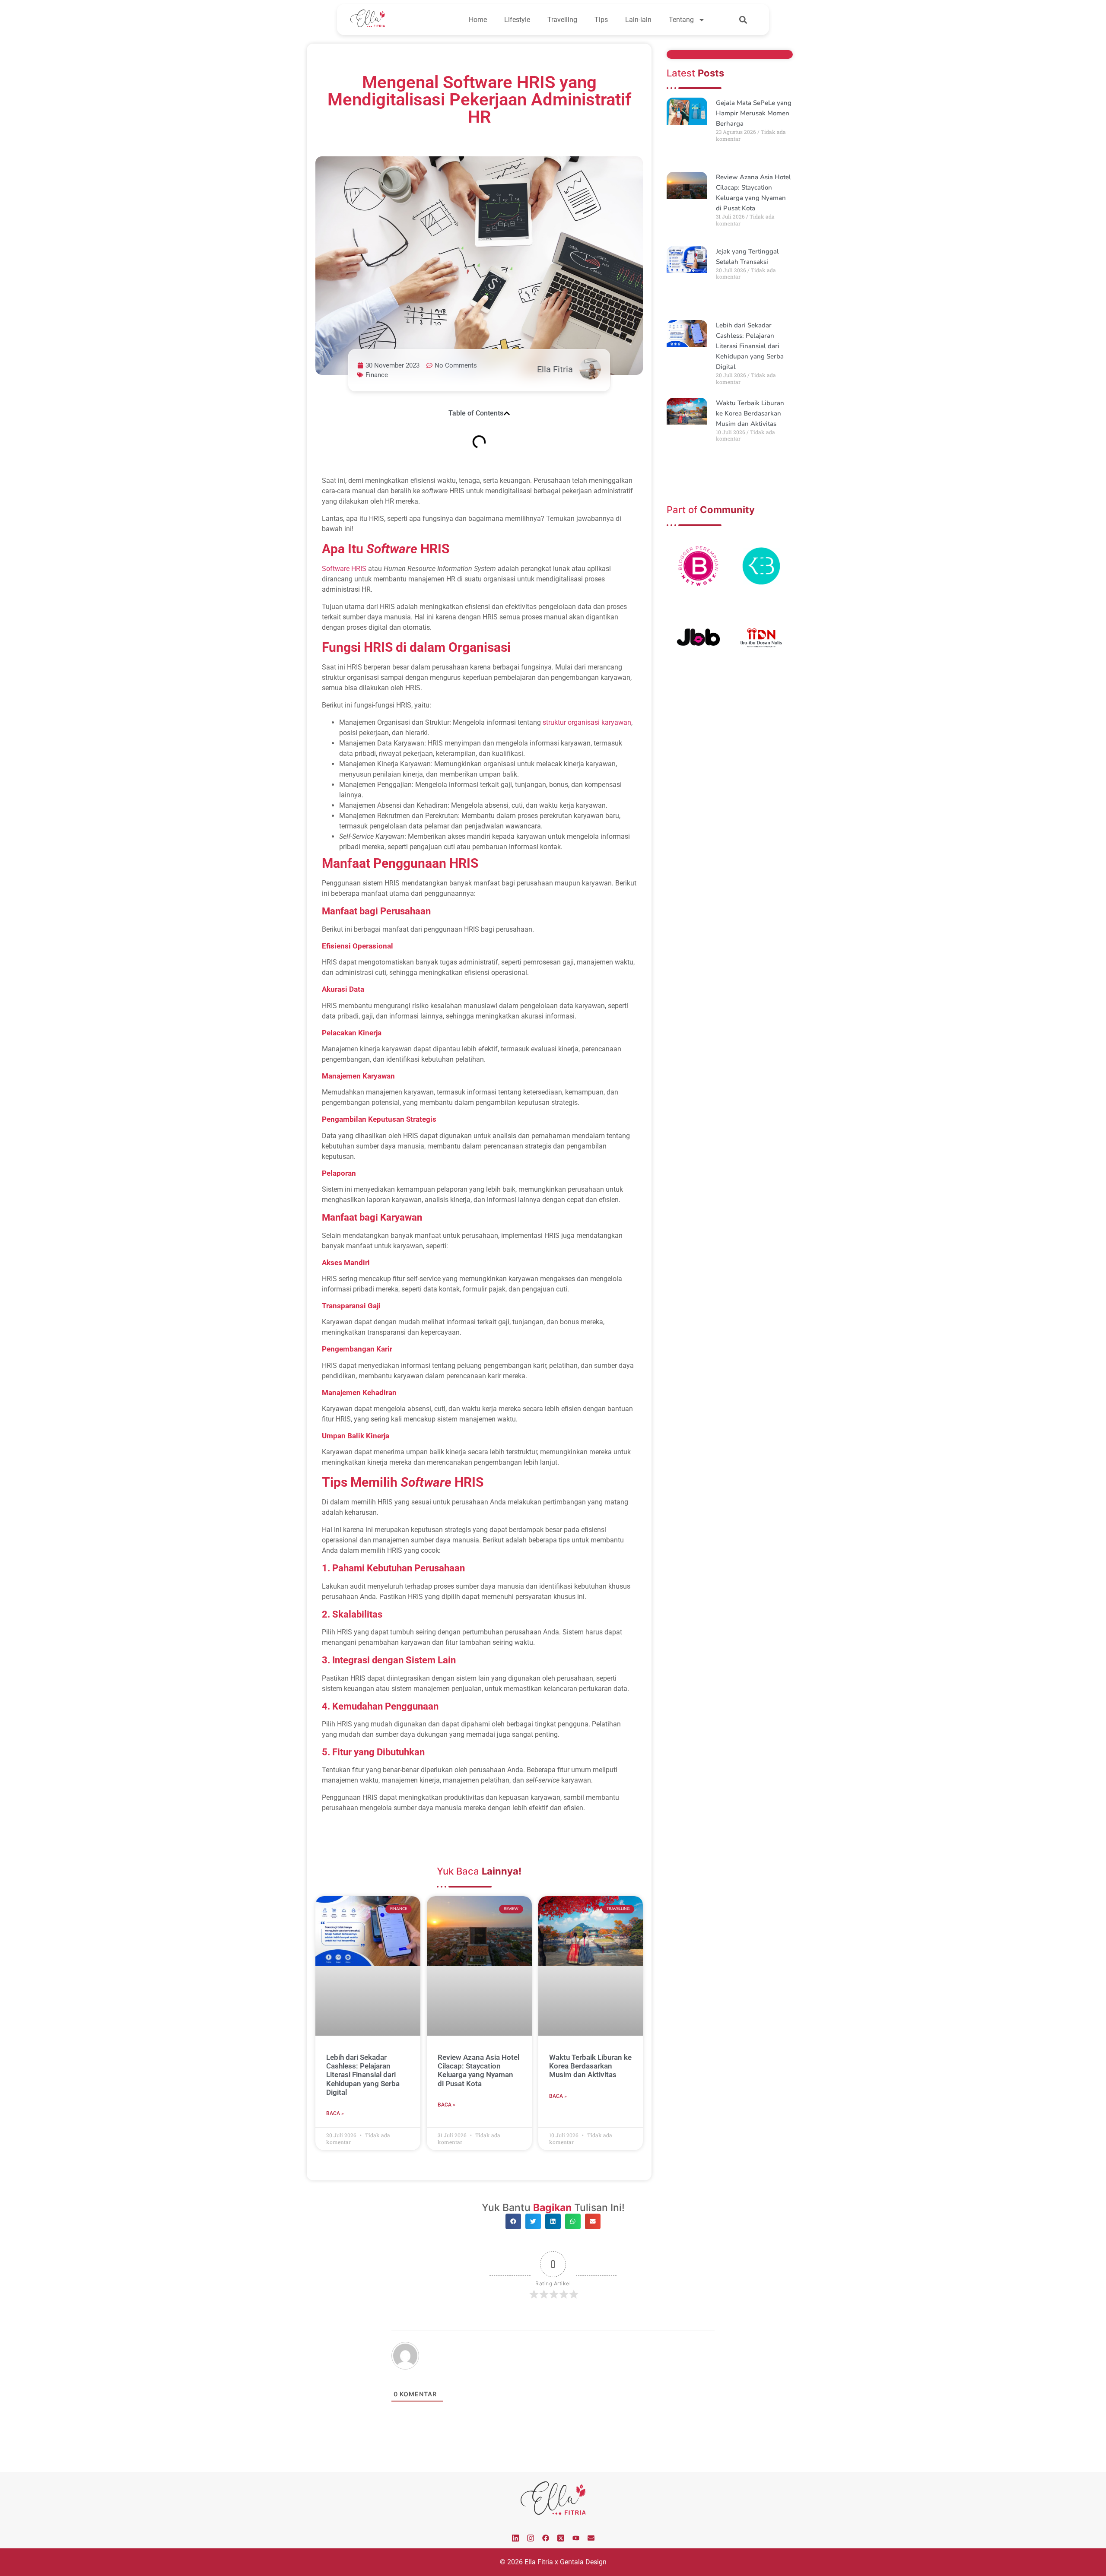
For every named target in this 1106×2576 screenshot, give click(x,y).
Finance (377, 375)
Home (478, 20)
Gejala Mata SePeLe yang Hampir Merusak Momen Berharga (754, 113)
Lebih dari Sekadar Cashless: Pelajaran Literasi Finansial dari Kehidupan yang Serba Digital (363, 2075)
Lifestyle (517, 20)
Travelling (562, 20)
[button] (743, 20)
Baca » (335, 2113)
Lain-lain (638, 20)
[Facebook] (546, 2538)
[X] (561, 2538)
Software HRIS (344, 569)
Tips (601, 20)
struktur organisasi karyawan (587, 722)
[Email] (591, 2538)
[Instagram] (531, 2538)
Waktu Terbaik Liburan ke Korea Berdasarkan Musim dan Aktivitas (590, 2066)
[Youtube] (576, 2538)
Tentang (681, 20)
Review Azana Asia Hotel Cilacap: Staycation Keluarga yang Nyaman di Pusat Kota (478, 2070)
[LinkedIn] (515, 2538)
